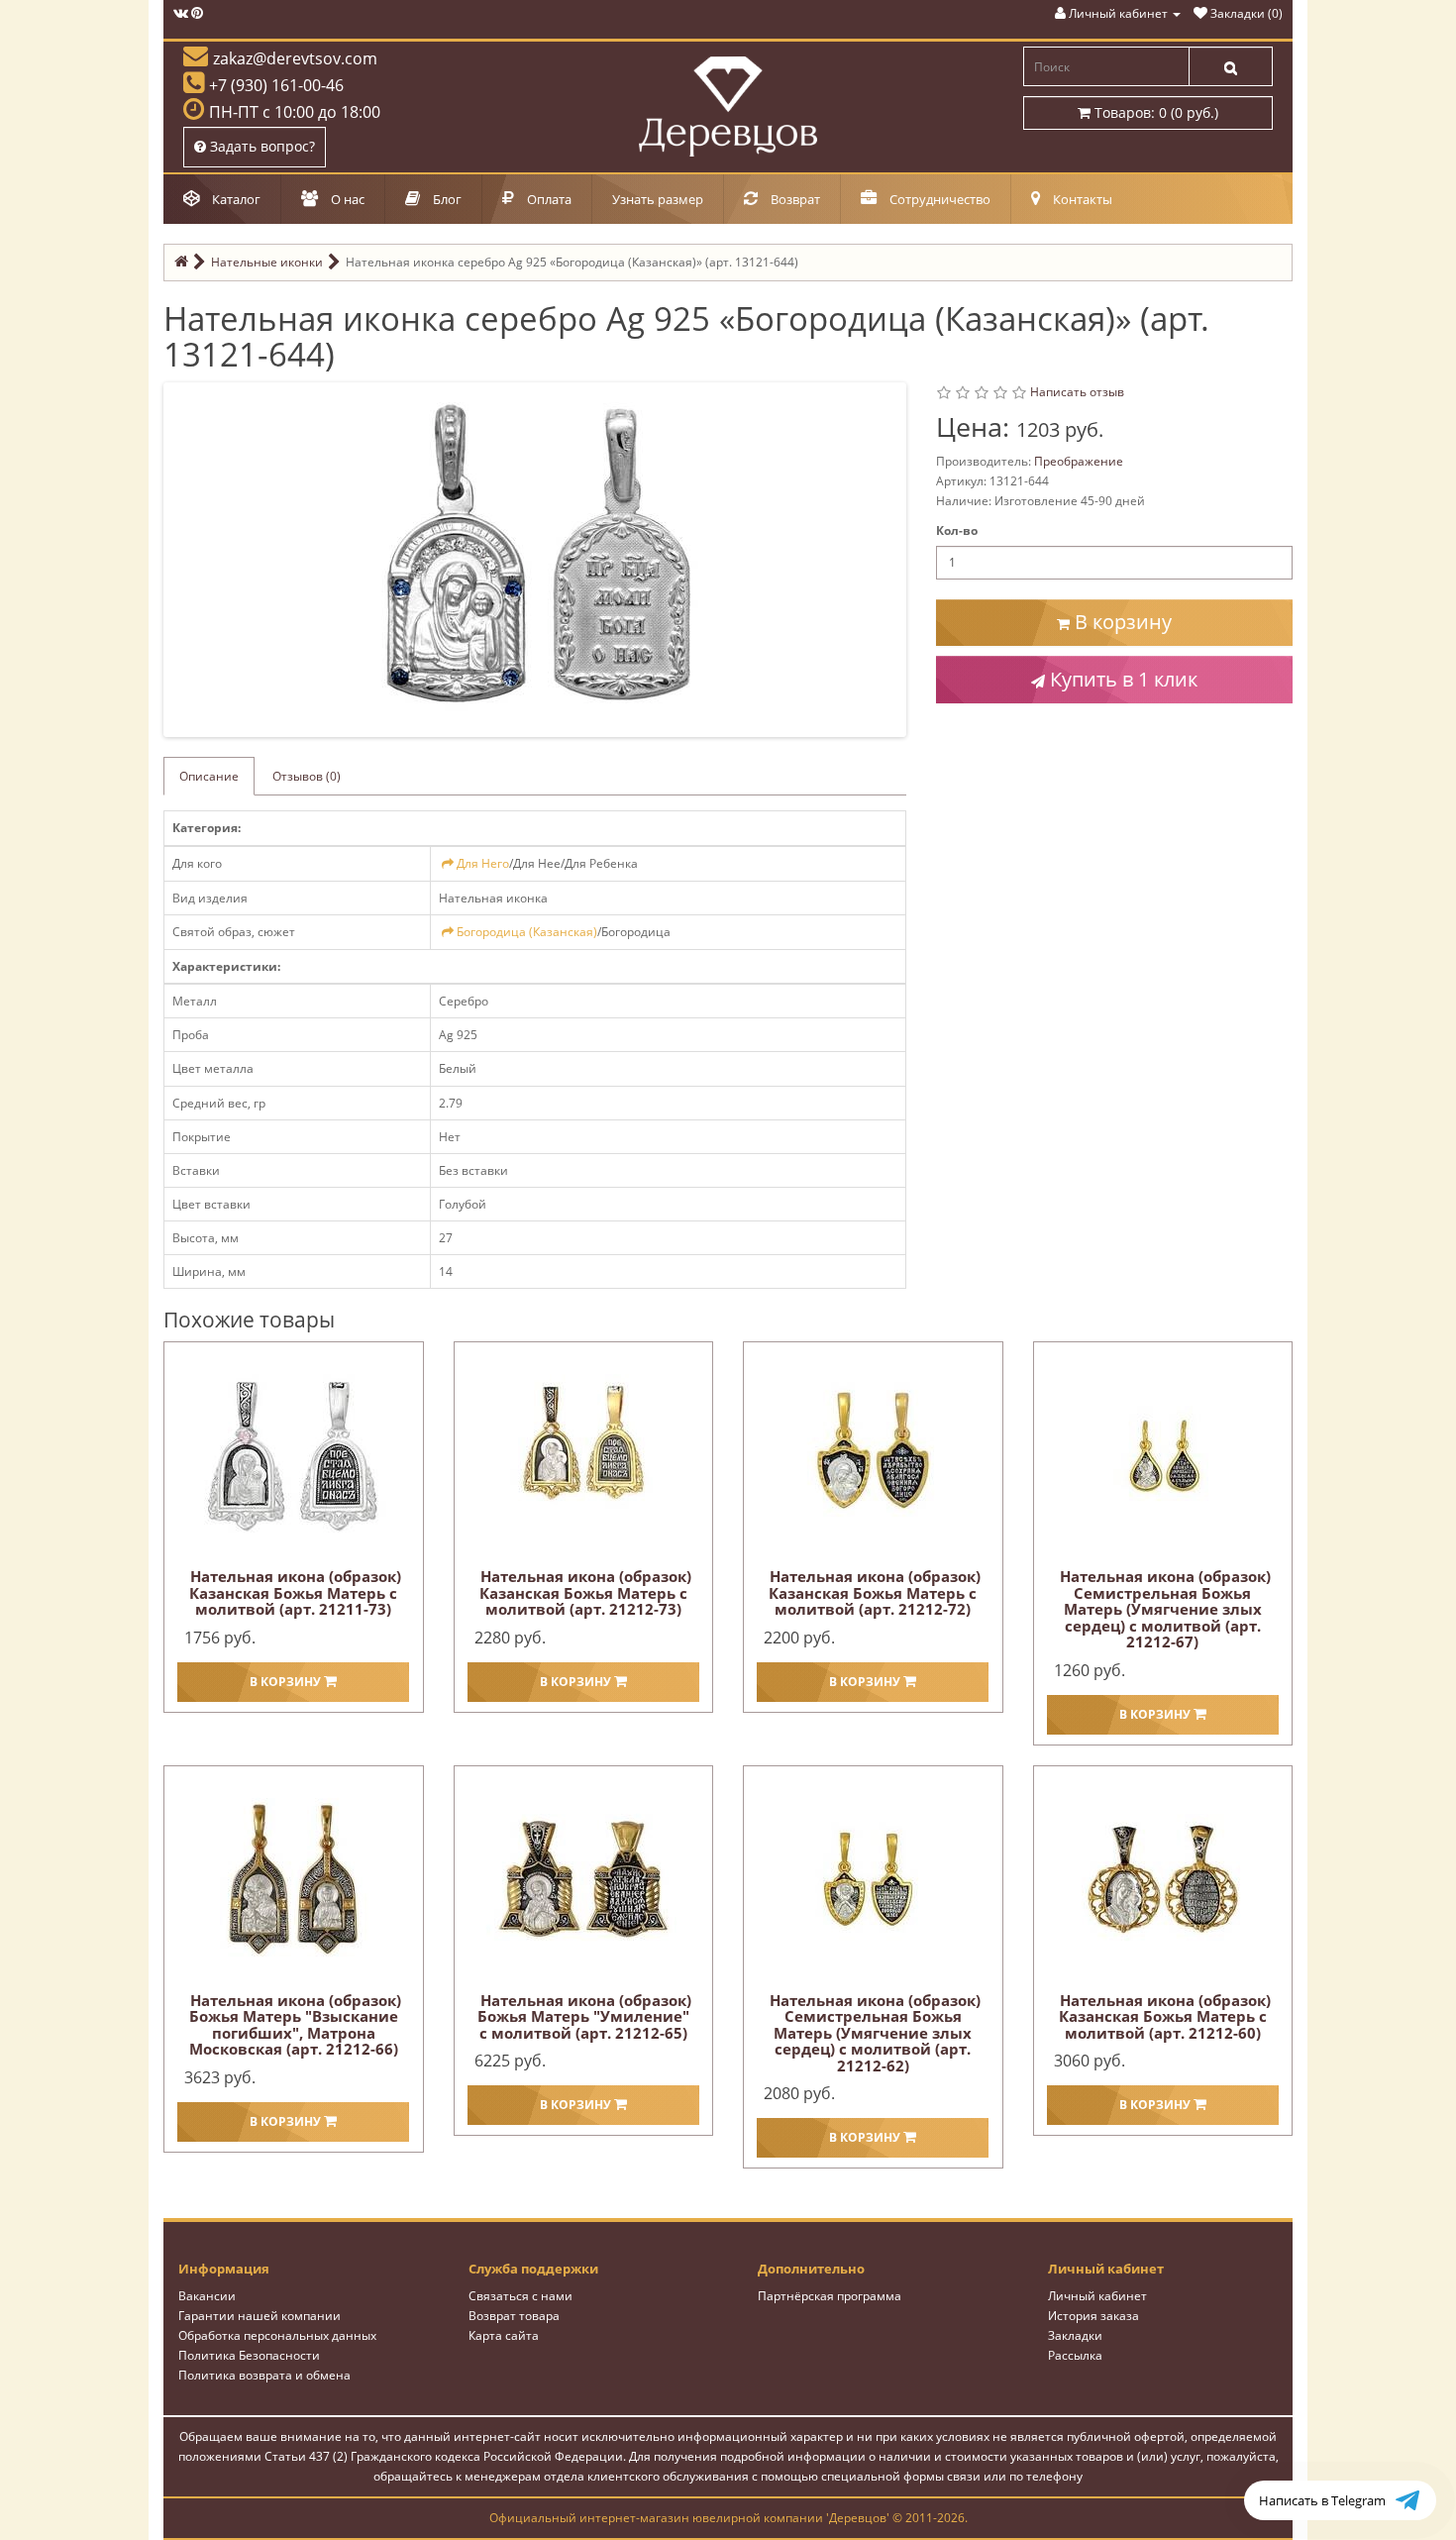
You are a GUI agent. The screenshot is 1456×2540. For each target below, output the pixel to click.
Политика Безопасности (249, 2355)
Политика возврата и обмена (264, 2375)
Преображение (1079, 461)
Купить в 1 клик (1121, 679)
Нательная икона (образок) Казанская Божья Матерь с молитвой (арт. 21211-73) (295, 1592)
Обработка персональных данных (277, 2335)
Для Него (483, 863)
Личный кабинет (1097, 2296)
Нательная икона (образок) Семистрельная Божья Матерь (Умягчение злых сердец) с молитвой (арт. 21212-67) (1165, 1609)
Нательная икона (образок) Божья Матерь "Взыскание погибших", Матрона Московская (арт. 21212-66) (296, 2025)
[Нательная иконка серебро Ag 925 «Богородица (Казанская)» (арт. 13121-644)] (539, 558)
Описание (209, 776)
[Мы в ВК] (181, 13)
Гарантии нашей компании (260, 2316)
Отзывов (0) (307, 776)
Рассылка (1075, 2355)
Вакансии (207, 2296)
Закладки (1075, 2335)
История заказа (1093, 2316)
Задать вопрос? (260, 146)
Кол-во (957, 530)
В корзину (1121, 622)
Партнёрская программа (830, 2296)
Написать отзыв (1077, 392)
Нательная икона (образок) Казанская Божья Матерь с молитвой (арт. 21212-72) (875, 1592)
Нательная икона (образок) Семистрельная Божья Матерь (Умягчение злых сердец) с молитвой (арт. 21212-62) (875, 2033)
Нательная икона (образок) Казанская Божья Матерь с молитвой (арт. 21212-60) (1165, 2016)
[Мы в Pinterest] (197, 13)
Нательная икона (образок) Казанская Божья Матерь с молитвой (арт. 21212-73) (585, 1592)
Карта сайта (504, 2335)
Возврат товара (514, 2316)
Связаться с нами (520, 2296)
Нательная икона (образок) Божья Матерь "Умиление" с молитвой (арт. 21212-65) (584, 2016)
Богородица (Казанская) (527, 932)
